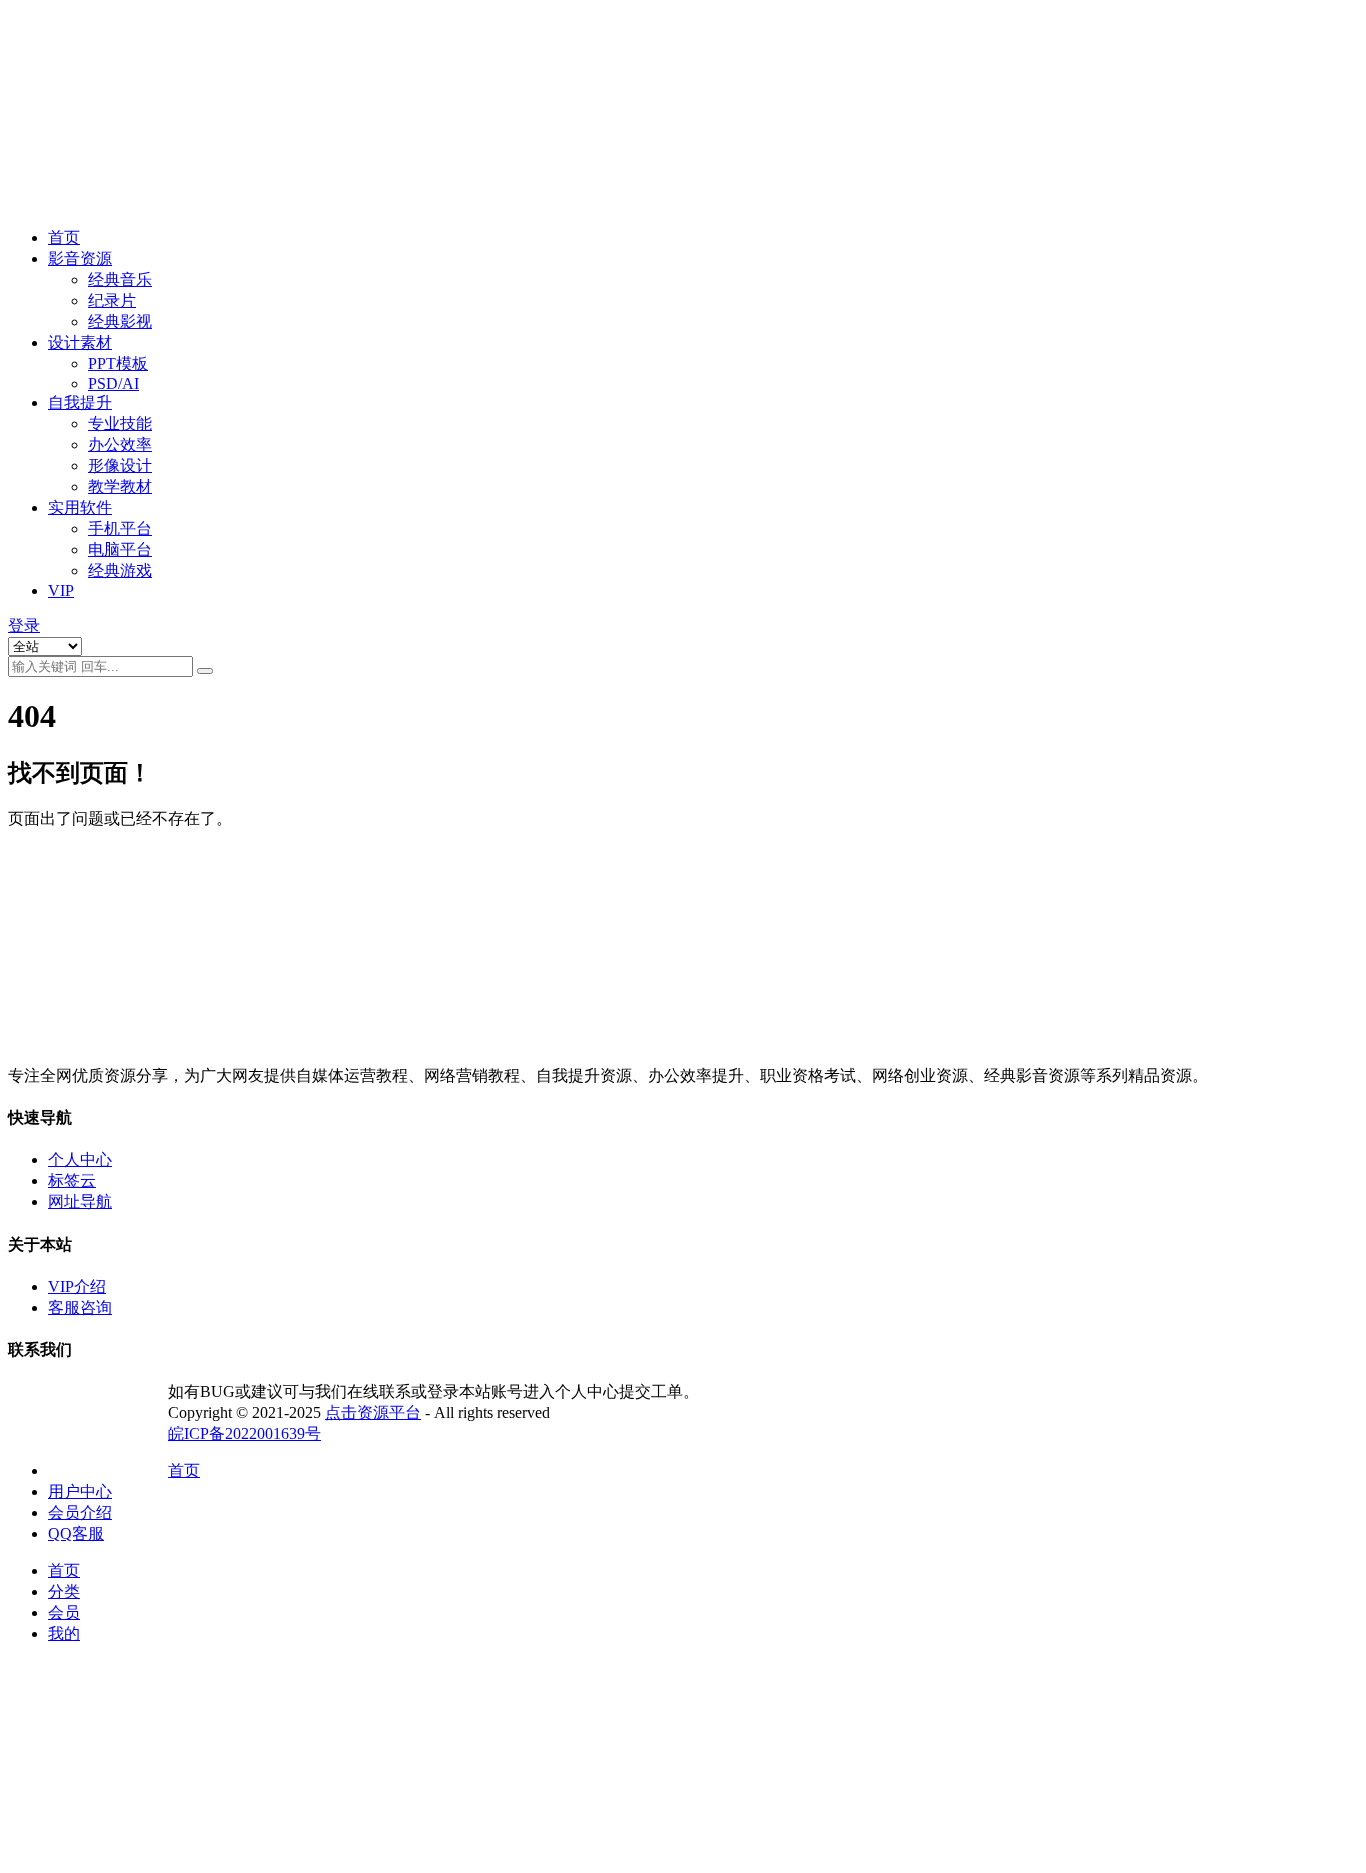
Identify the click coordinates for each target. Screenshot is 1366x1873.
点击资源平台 (373, 1412)
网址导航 (80, 1201)
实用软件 (80, 507)
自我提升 (80, 402)
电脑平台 (120, 549)
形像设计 (120, 465)
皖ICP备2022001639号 (244, 1433)
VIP (61, 590)
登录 (24, 625)
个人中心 (80, 1159)
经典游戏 (120, 570)
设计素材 (80, 342)
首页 (64, 237)
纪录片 (112, 300)
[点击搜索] (205, 671)
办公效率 (120, 444)
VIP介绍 (77, 1286)
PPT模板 (118, 363)
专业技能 (120, 423)
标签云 (72, 1180)
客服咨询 (80, 1307)
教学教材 (120, 486)
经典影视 (120, 321)
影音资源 (80, 258)
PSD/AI (113, 383)
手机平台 (120, 528)
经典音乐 (120, 279)
